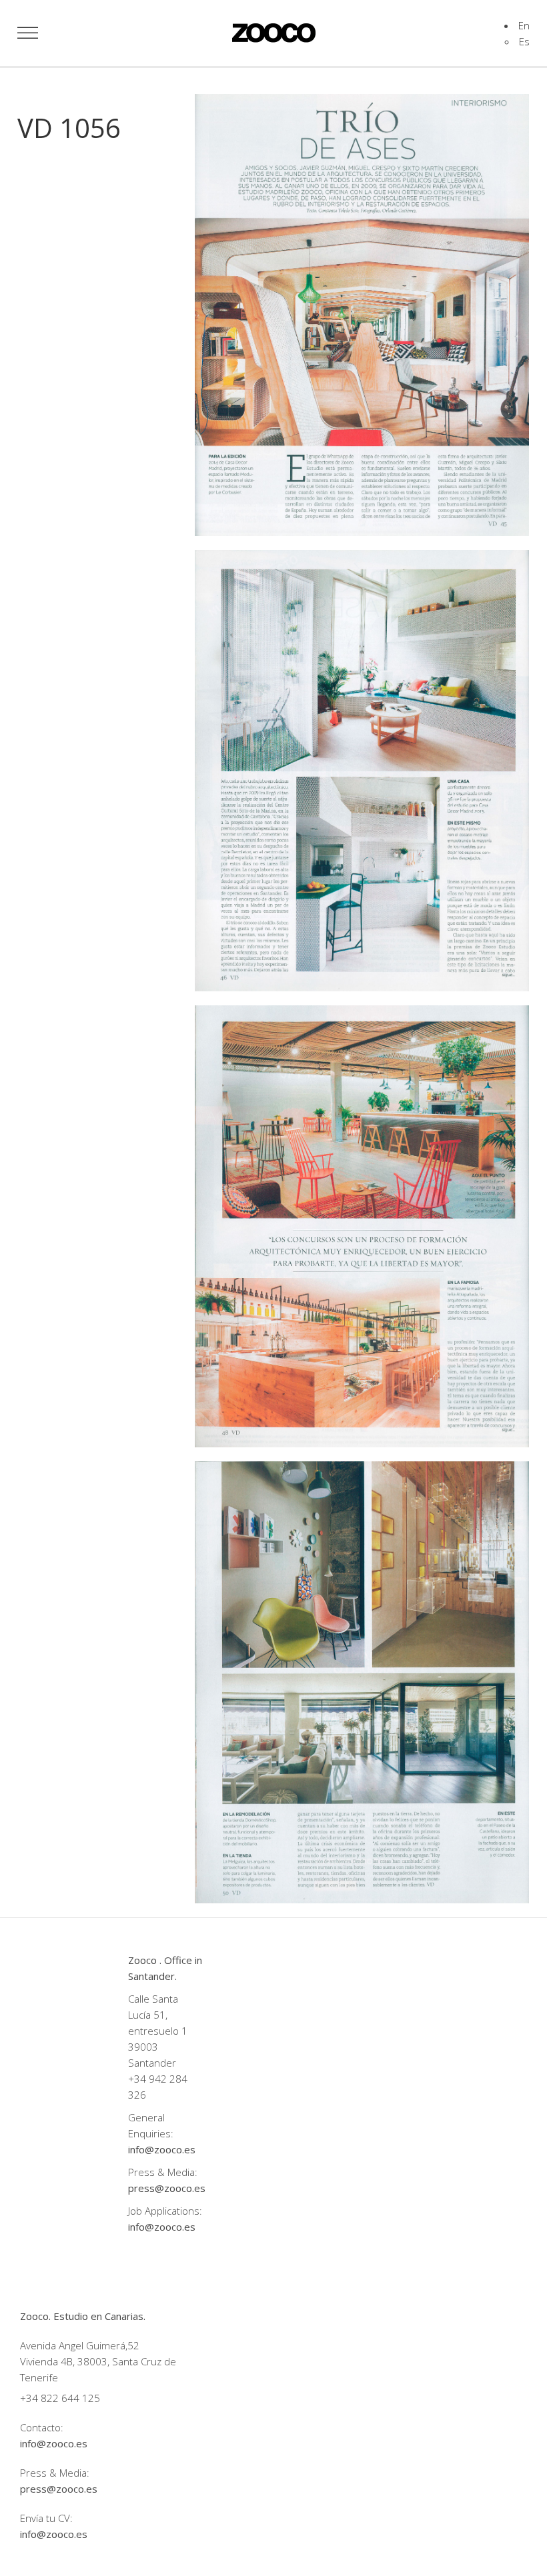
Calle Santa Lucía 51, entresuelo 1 (158, 2015)
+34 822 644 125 (60, 2398)
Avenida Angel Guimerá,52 (80, 2345)
